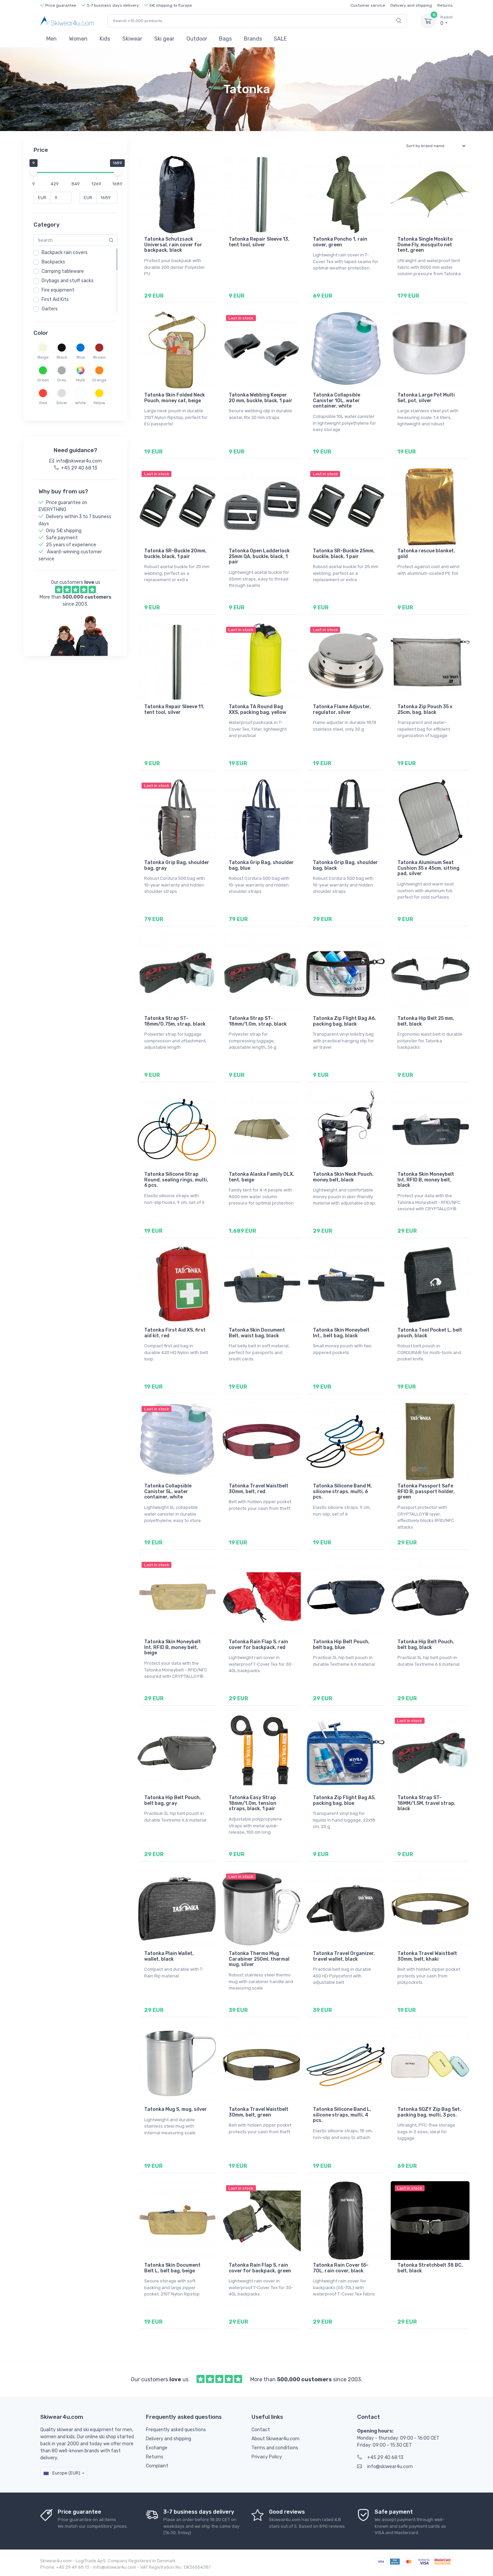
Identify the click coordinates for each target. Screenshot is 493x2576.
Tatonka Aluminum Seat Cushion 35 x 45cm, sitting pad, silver (428, 868)
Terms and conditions (275, 2448)
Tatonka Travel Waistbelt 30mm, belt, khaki (427, 1956)
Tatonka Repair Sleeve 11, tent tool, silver (174, 710)
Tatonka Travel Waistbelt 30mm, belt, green (259, 2112)
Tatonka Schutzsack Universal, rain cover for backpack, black (173, 245)
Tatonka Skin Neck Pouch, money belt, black (343, 1177)
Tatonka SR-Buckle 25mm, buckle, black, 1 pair (344, 554)
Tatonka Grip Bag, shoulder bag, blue (261, 865)
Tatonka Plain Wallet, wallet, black (169, 1956)
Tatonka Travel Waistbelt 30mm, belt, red (259, 1489)
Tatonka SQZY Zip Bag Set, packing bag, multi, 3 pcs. (429, 2112)
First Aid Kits (55, 299)
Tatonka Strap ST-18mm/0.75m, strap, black (175, 1021)
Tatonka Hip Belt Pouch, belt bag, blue (341, 1645)
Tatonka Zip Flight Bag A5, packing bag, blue (344, 1800)
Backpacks (53, 262)
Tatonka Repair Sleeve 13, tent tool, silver (259, 242)
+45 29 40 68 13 (385, 2458)
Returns (445, 5)
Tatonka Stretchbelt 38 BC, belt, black (430, 2268)
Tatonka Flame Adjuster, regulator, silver (342, 710)
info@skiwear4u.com (390, 2467)
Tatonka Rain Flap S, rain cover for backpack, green (260, 2268)
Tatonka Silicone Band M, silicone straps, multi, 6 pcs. (342, 1492)
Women (78, 39)
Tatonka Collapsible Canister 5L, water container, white (168, 1492)
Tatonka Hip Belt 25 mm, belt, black (426, 1021)
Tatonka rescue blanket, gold (426, 554)
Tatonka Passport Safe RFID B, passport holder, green (426, 1492)
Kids (105, 39)
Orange (99, 380)
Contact (261, 2430)
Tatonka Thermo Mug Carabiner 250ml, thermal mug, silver (259, 1959)
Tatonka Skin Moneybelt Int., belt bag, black (341, 1333)
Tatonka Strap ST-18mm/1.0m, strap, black (258, 1021)
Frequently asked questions (176, 2430)
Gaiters (50, 309)
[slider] (34, 172)
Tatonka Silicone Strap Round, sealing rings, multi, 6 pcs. (176, 1180)
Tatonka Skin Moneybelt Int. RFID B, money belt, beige (173, 1647)
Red (43, 403)
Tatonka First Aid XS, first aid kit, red (175, 1333)
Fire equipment (58, 290)
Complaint (157, 2466)
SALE (280, 39)
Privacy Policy (267, 2457)
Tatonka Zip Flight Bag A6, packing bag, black (344, 1021)
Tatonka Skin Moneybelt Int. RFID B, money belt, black (426, 1180)
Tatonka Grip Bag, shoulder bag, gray (177, 865)
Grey (62, 380)
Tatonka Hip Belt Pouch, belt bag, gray (173, 1800)
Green (43, 380)
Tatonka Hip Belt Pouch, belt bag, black (426, 1645)
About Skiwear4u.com (276, 2439)
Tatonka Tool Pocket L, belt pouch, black (430, 1333)
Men (51, 39)
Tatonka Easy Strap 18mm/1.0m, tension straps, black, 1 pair (253, 1803)
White (80, 403)
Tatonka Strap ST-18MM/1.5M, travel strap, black (426, 1803)
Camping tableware (63, 271)
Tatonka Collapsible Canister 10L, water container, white (337, 401)
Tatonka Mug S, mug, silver (176, 2109)
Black (62, 357)
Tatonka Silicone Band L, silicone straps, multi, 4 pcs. (342, 2115)
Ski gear (164, 39)
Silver (62, 403)
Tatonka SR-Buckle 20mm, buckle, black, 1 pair (175, 554)
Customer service (368, 5)
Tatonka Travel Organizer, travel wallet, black (344, 1956)
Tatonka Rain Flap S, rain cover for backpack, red (258, 1645)
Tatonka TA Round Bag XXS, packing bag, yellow (257, 710)
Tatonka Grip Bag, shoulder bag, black (345, 865)
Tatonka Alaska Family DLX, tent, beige (261, 1177)
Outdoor (197, 39)
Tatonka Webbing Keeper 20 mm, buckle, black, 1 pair (261, 398)
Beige (43, 357)
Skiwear (132, 39)
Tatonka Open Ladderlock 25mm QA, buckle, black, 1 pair (259, 557)
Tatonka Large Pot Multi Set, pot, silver (426, 398)
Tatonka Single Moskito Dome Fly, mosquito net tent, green (425, 245)
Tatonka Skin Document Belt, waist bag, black (257, 1333)
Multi (81, 380)
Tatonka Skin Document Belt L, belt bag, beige (172, 2268)
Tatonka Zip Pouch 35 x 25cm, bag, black (425, 710)
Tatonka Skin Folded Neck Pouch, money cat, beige (175, 398)
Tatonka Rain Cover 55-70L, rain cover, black (341, 2268)
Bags (225, 39)
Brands (253, 39)
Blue (81, 357)
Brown (99, 357)
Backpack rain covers (65, 253)
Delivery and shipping (411, 5)
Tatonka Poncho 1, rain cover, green (340, 242)
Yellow (99, 403)
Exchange (157, 2448)
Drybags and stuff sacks (68, 281)
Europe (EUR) (66, 2473)
